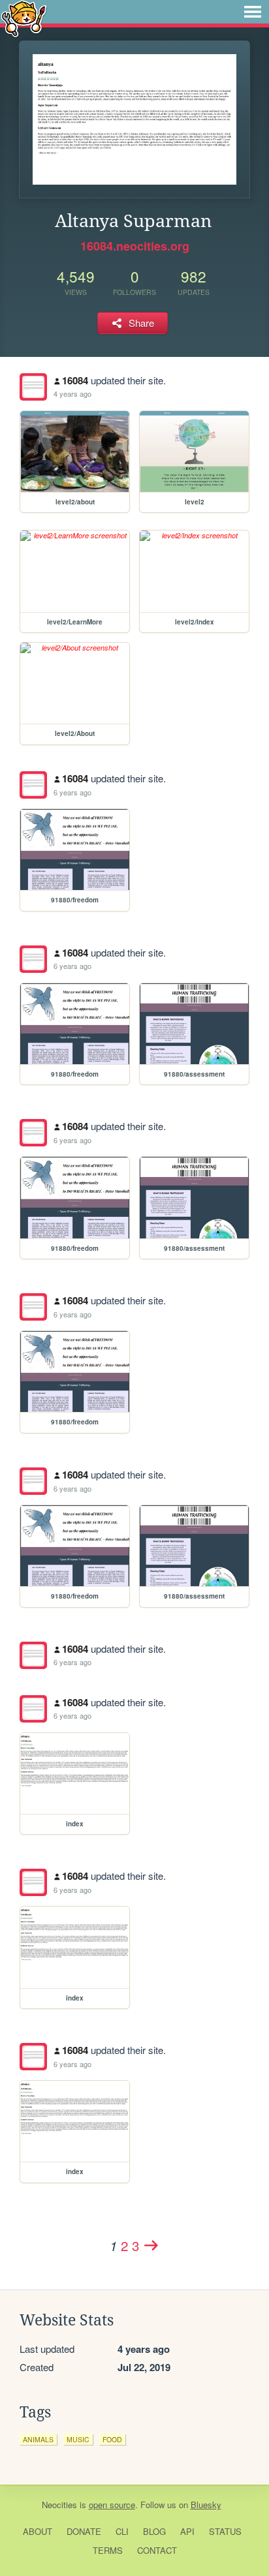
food (112, 2439)
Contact (157, 2550)
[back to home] (24, 18)
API (187, 2531)
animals (38, 2439)
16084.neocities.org (135, 246)
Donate (84, 2531)
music (78, 2439)
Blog (154, 2531)
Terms (108, 2550)
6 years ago (72, 792)
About (38, 2531)
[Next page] (151, 2245)
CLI (122, 2531)
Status (225, 2531)
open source (112, 2505)
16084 (75, 380)
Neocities (59, 2505)
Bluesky (206, 2505)
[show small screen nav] (253, 12)
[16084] (33, 387)
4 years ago (72, 393)
